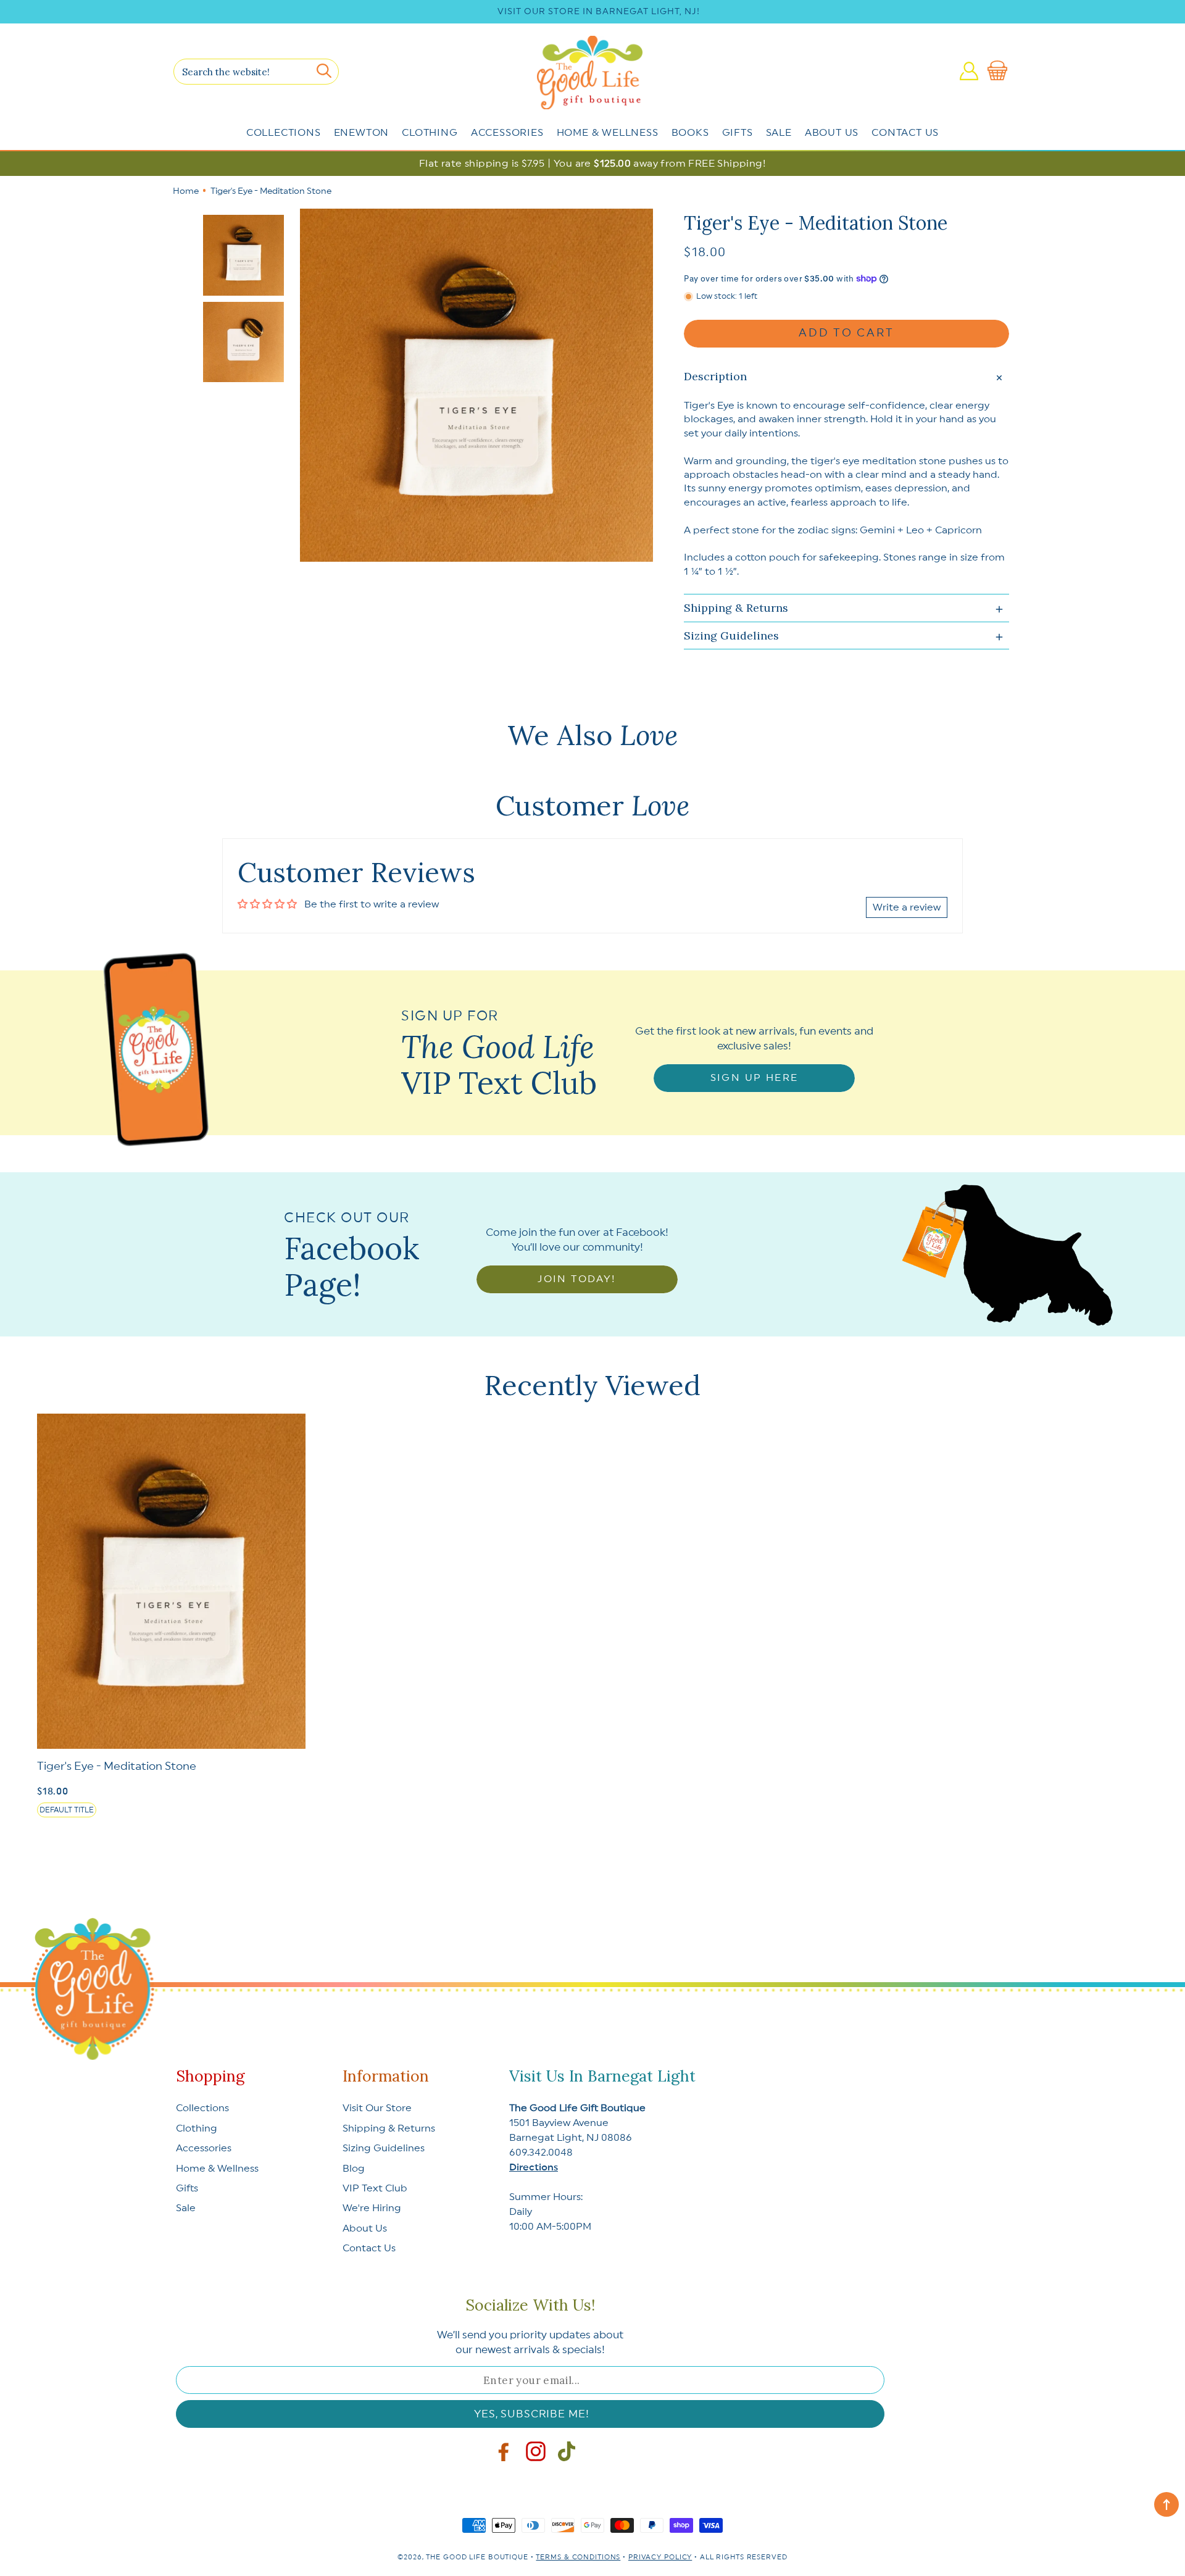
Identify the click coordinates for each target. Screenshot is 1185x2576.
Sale (779, 133)
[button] (1000, 71)
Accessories (507, 133)
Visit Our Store (377, 2108)
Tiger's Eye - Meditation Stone (117, 1766)
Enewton (362, 133)
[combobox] (256, 72)
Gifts (738, 133)
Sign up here (755, 1078)
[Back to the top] (1166, 2504)
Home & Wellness (608, 133)
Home (186, 191)
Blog (354, 2169)
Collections (284, 133)
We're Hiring (372, 2208)
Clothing (430, 133)
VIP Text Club (375, 2188)
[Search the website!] (324, 71)
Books (690, 133)
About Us (832, 133)
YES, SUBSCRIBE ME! (531, 2414)
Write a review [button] (907, 907)
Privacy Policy (660, 2557)
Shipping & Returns (389, 2128)
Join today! (577, 1279)
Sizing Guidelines (384, 2148)
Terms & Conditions (578, 2557)
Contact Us (905, 133)
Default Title (67, 1810)
